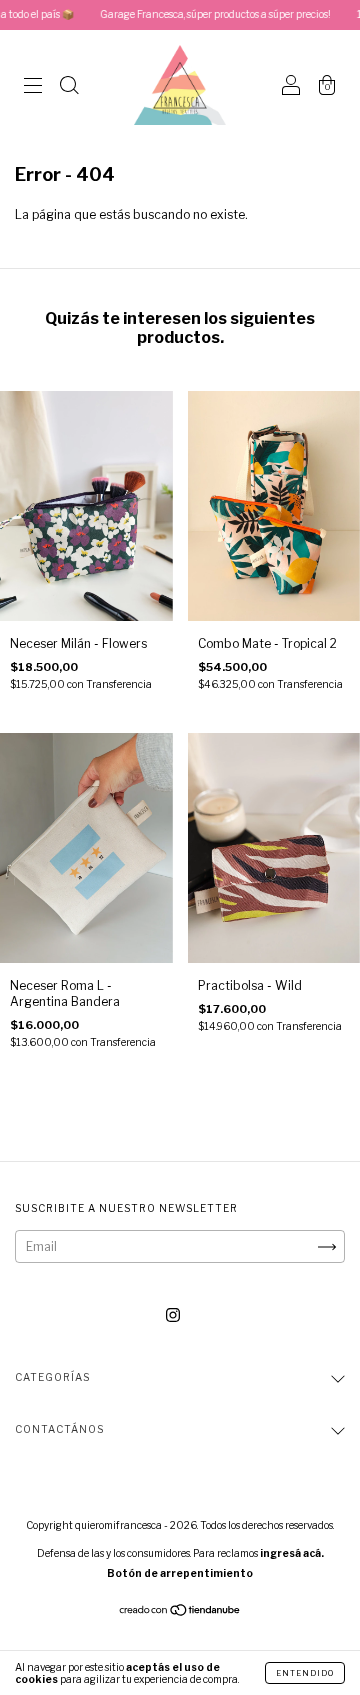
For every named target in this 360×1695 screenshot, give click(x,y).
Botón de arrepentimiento (180, 1573)
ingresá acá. (292, 1553)
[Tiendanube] (180, 1612)
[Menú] (33, 87)
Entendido (305, 1673)
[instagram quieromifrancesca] (173, 1315)
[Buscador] (69, 87)
